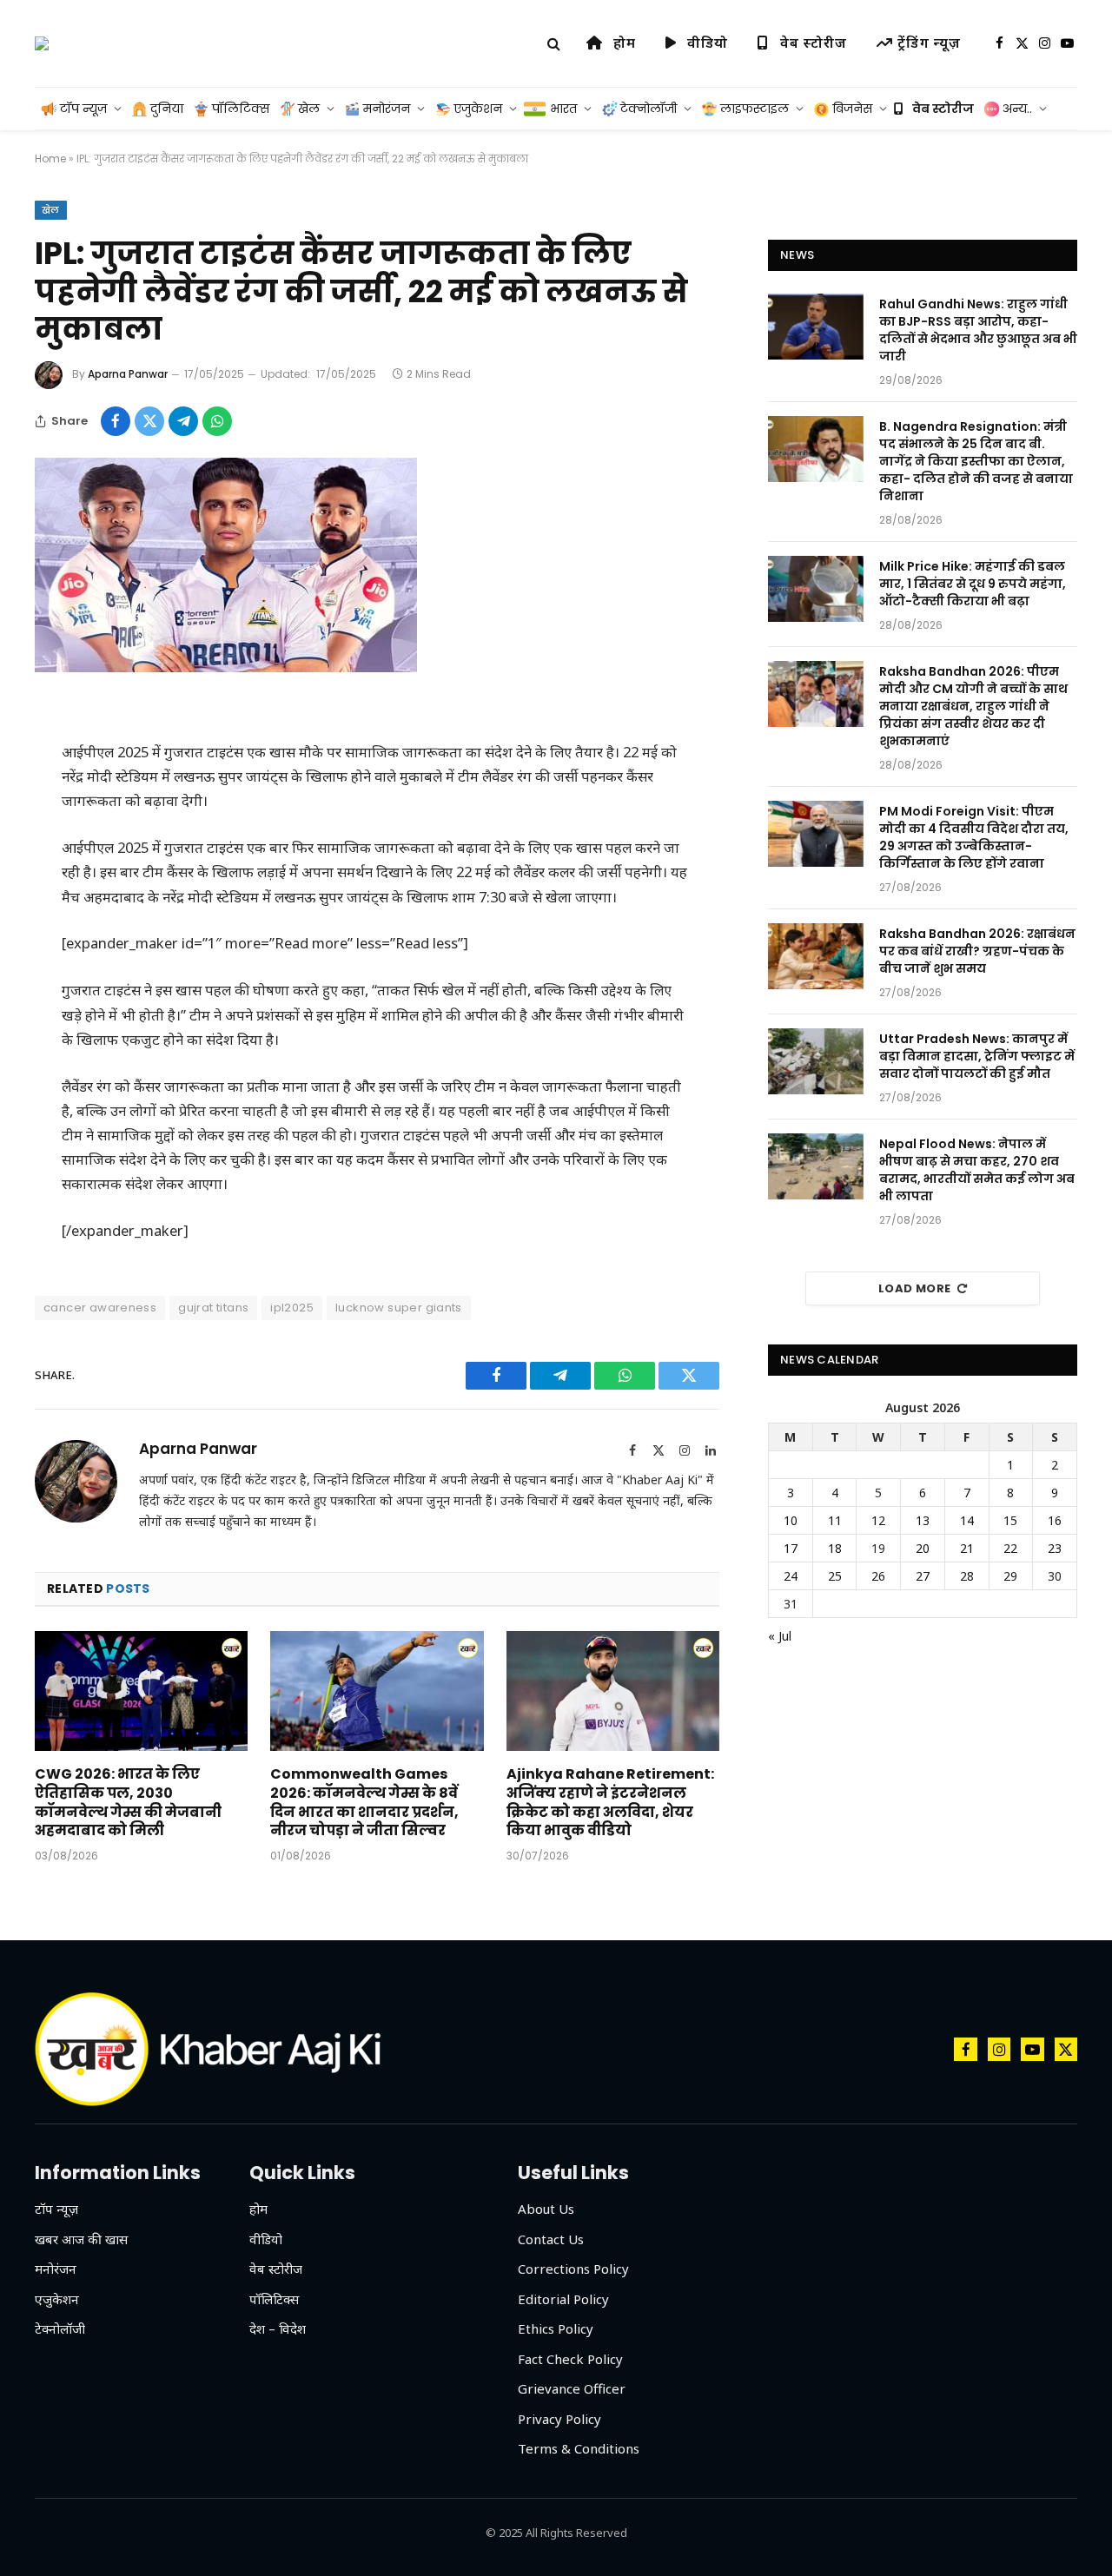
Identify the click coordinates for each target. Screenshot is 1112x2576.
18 (835, 1548)
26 (878, 1576)
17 (791, 1548)
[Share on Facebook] (116, 421)
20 (923, 1548)
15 (1010, 1520)
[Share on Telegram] (183, 421)
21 (967, 1548)
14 (967, 1520)
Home (50, 159)
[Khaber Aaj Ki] (42, 43)
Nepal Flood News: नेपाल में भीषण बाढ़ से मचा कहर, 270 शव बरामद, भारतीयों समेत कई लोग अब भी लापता (977, 1170)
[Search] (554, 44)
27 (923, 1576)
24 (791, 1576)
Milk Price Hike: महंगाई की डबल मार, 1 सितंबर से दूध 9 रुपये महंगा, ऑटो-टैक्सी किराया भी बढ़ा (973, 584)
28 (967, 1576)
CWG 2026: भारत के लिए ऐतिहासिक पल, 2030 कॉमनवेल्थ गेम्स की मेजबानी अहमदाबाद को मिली (128, 1803)
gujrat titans (213, 1308)
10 (791, 1520)
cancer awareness (100, 1308)
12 (878, 1520)
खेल (51, 210)
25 (835, 1576)
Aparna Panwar (128, 374)
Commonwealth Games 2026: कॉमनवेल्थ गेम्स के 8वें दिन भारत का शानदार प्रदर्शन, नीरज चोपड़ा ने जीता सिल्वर (364, 1803)
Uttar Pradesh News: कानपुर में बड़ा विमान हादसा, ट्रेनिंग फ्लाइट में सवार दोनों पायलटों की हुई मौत (977, 1056)
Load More (915, 1288)
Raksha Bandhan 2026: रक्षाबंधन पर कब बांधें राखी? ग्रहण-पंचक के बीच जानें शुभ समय (977, 951)
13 (923, 1520)
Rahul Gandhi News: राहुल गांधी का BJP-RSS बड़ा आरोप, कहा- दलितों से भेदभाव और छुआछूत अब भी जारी (978, 330)
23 (1055, 1548)
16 (1055, 1520)
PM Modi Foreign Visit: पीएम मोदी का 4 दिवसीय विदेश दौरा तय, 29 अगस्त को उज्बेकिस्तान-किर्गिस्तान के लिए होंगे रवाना (974, 837)
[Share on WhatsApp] (217, 421)
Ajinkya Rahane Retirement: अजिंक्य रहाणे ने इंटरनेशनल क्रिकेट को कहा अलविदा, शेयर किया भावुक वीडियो (610, 1803)
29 (1010, 1576)
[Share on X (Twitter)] (149, 421)
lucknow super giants (399, 1308)
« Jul (780, 1636)
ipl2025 (292, 1308)
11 (835, 1520)
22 (1010, 1548)
